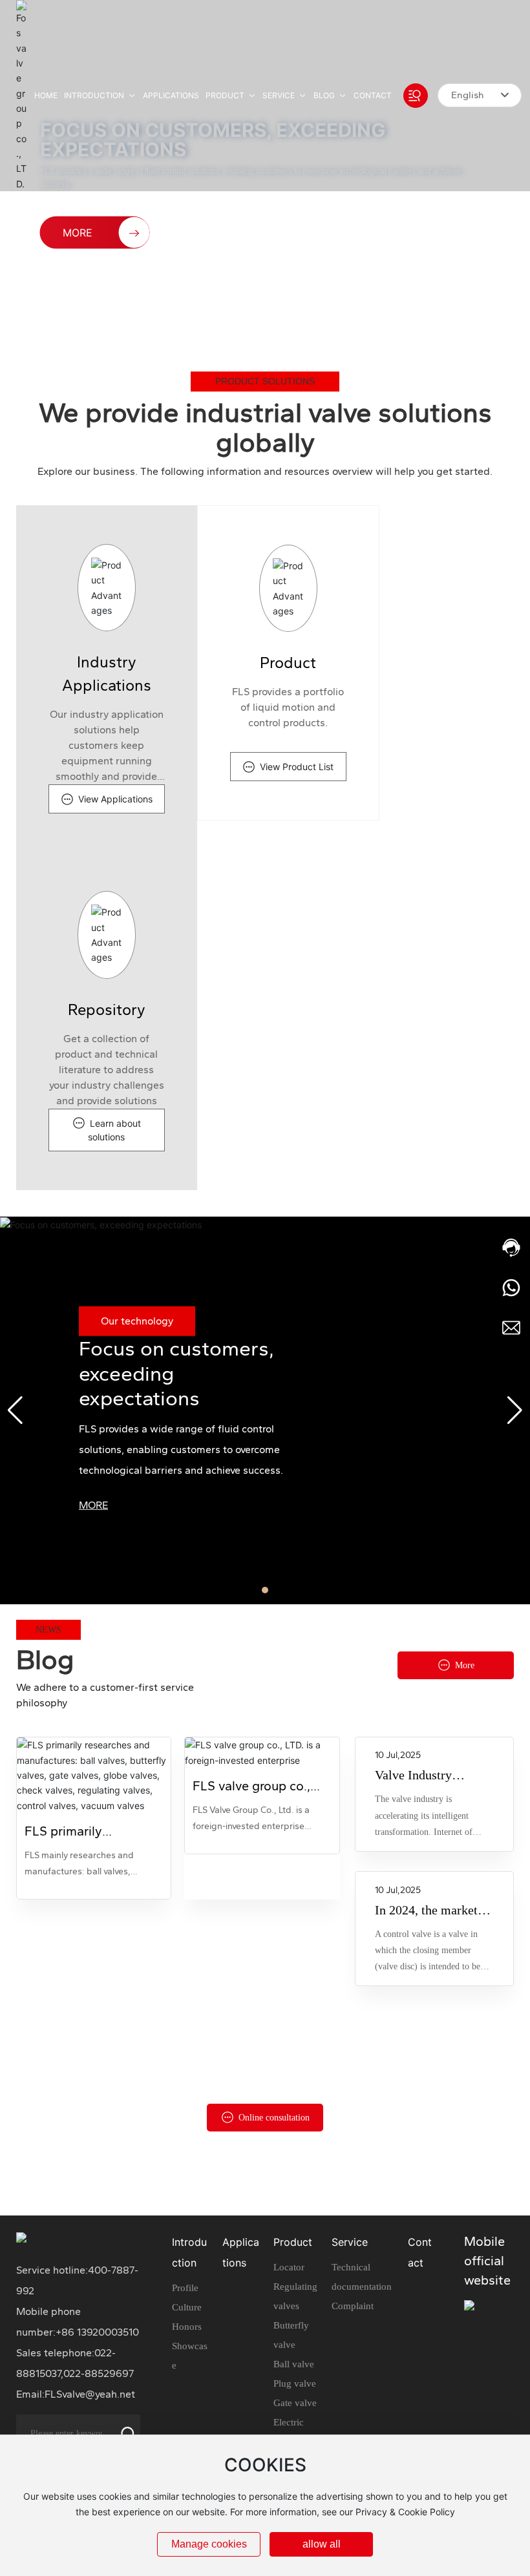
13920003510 (108, 2332)
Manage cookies (209, 2544)
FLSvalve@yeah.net (90, 2394)
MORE (93, 1505)
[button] (76, 319)
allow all (322, 2544)
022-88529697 (99, 2373)
